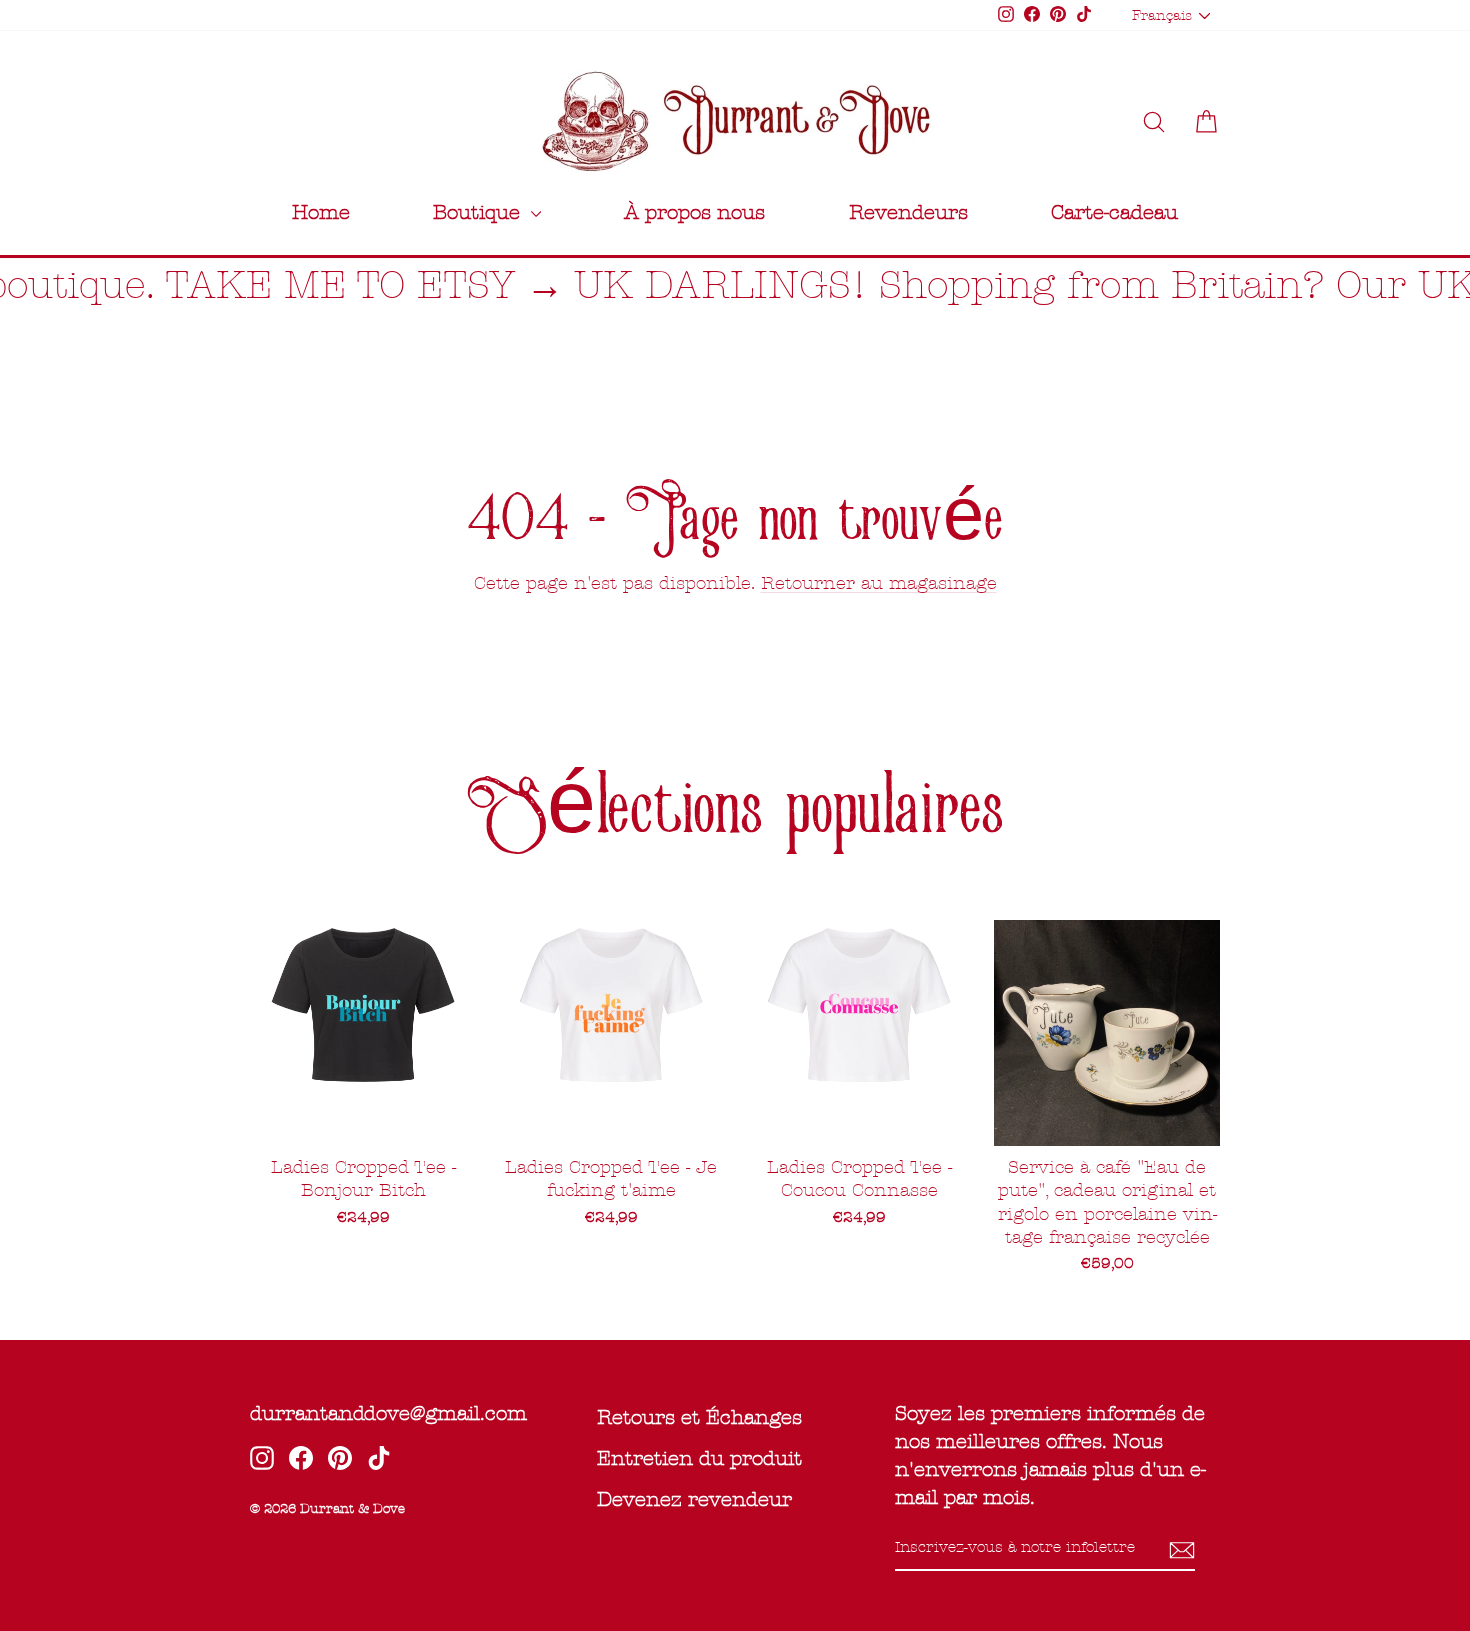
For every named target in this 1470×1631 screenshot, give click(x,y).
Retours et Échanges (699, 1417)
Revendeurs (908, 212)
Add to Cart (1107, 1120)
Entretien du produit (699, 1458)
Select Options (363, 1120)
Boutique (479, 212)
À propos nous (694, 212)
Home (321, 212)
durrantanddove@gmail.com (388, 1413)
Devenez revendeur (694, 1499)
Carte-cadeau (1114, 212)
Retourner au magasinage (879, 583)
